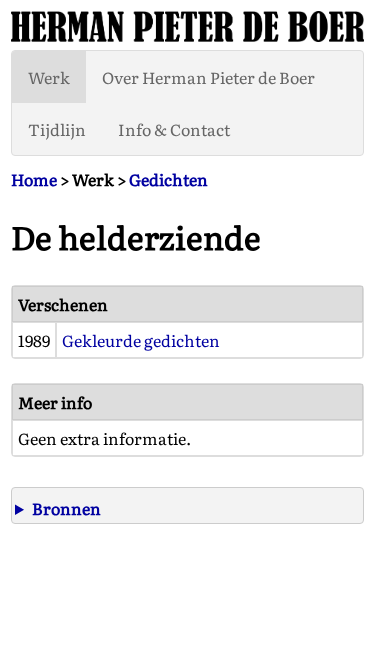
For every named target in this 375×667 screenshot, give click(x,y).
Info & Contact (174, 129)
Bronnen (66, 508)
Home (34, 179)
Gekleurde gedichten (141, 340)
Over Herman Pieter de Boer (208, 77)
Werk (49, 77)
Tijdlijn (57, 129)
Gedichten (168, 179)
